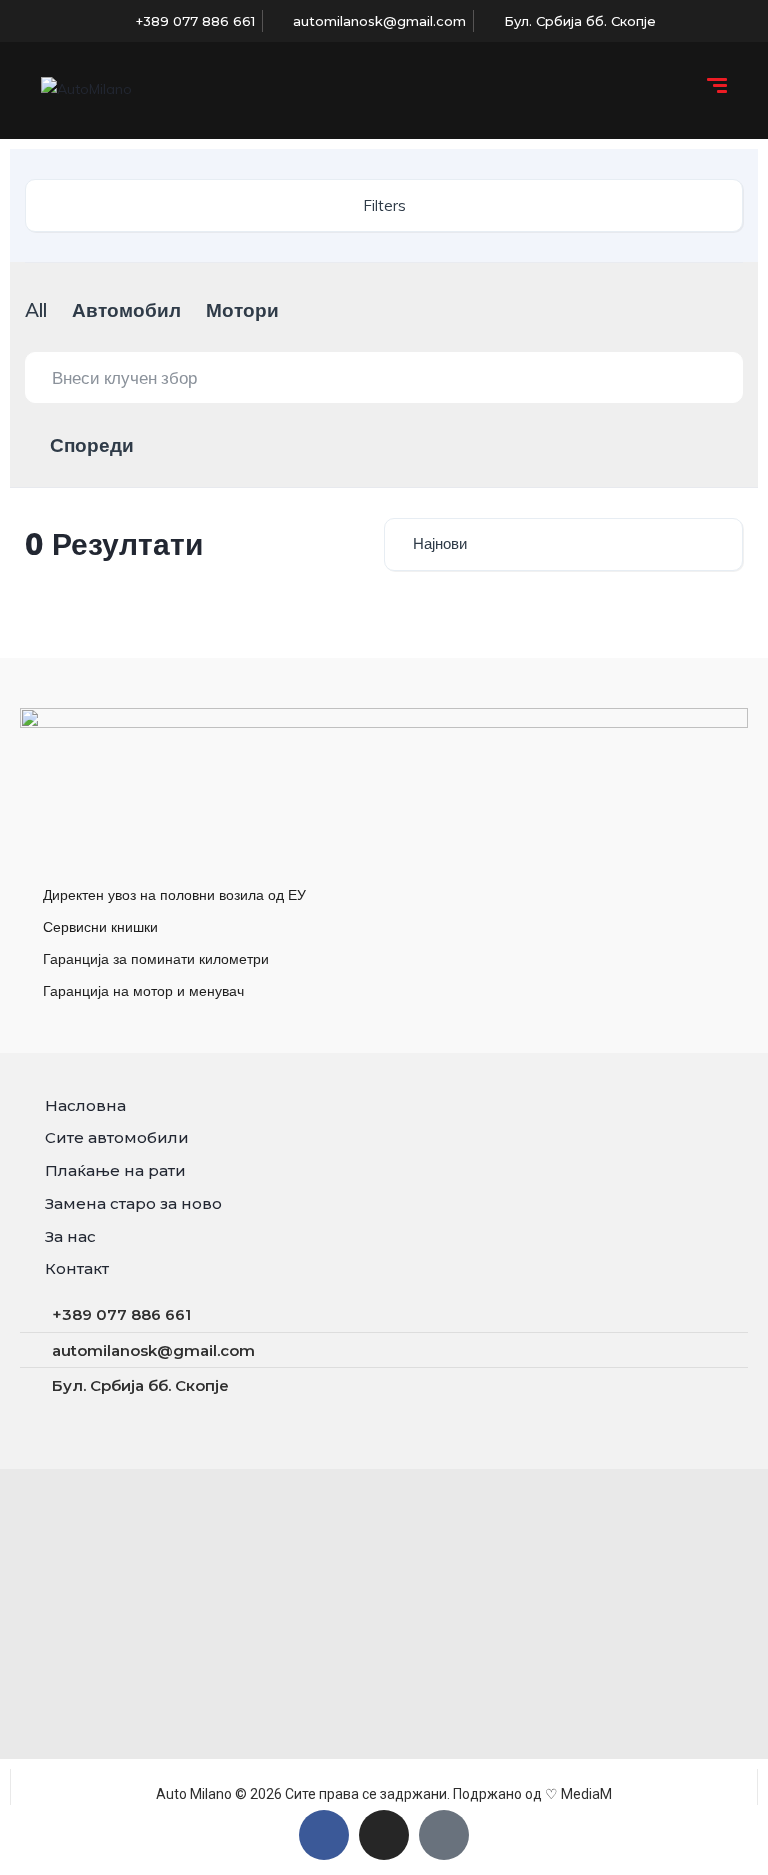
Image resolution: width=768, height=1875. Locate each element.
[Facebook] (324, 1835)
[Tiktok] (444, 1835)
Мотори (242, 310)
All (36, 310)
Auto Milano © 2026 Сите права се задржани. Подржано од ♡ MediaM (384, 1794)
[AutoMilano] (86, 88)
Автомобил (126, 310)
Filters (384, 205)
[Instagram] (384, 1835)
